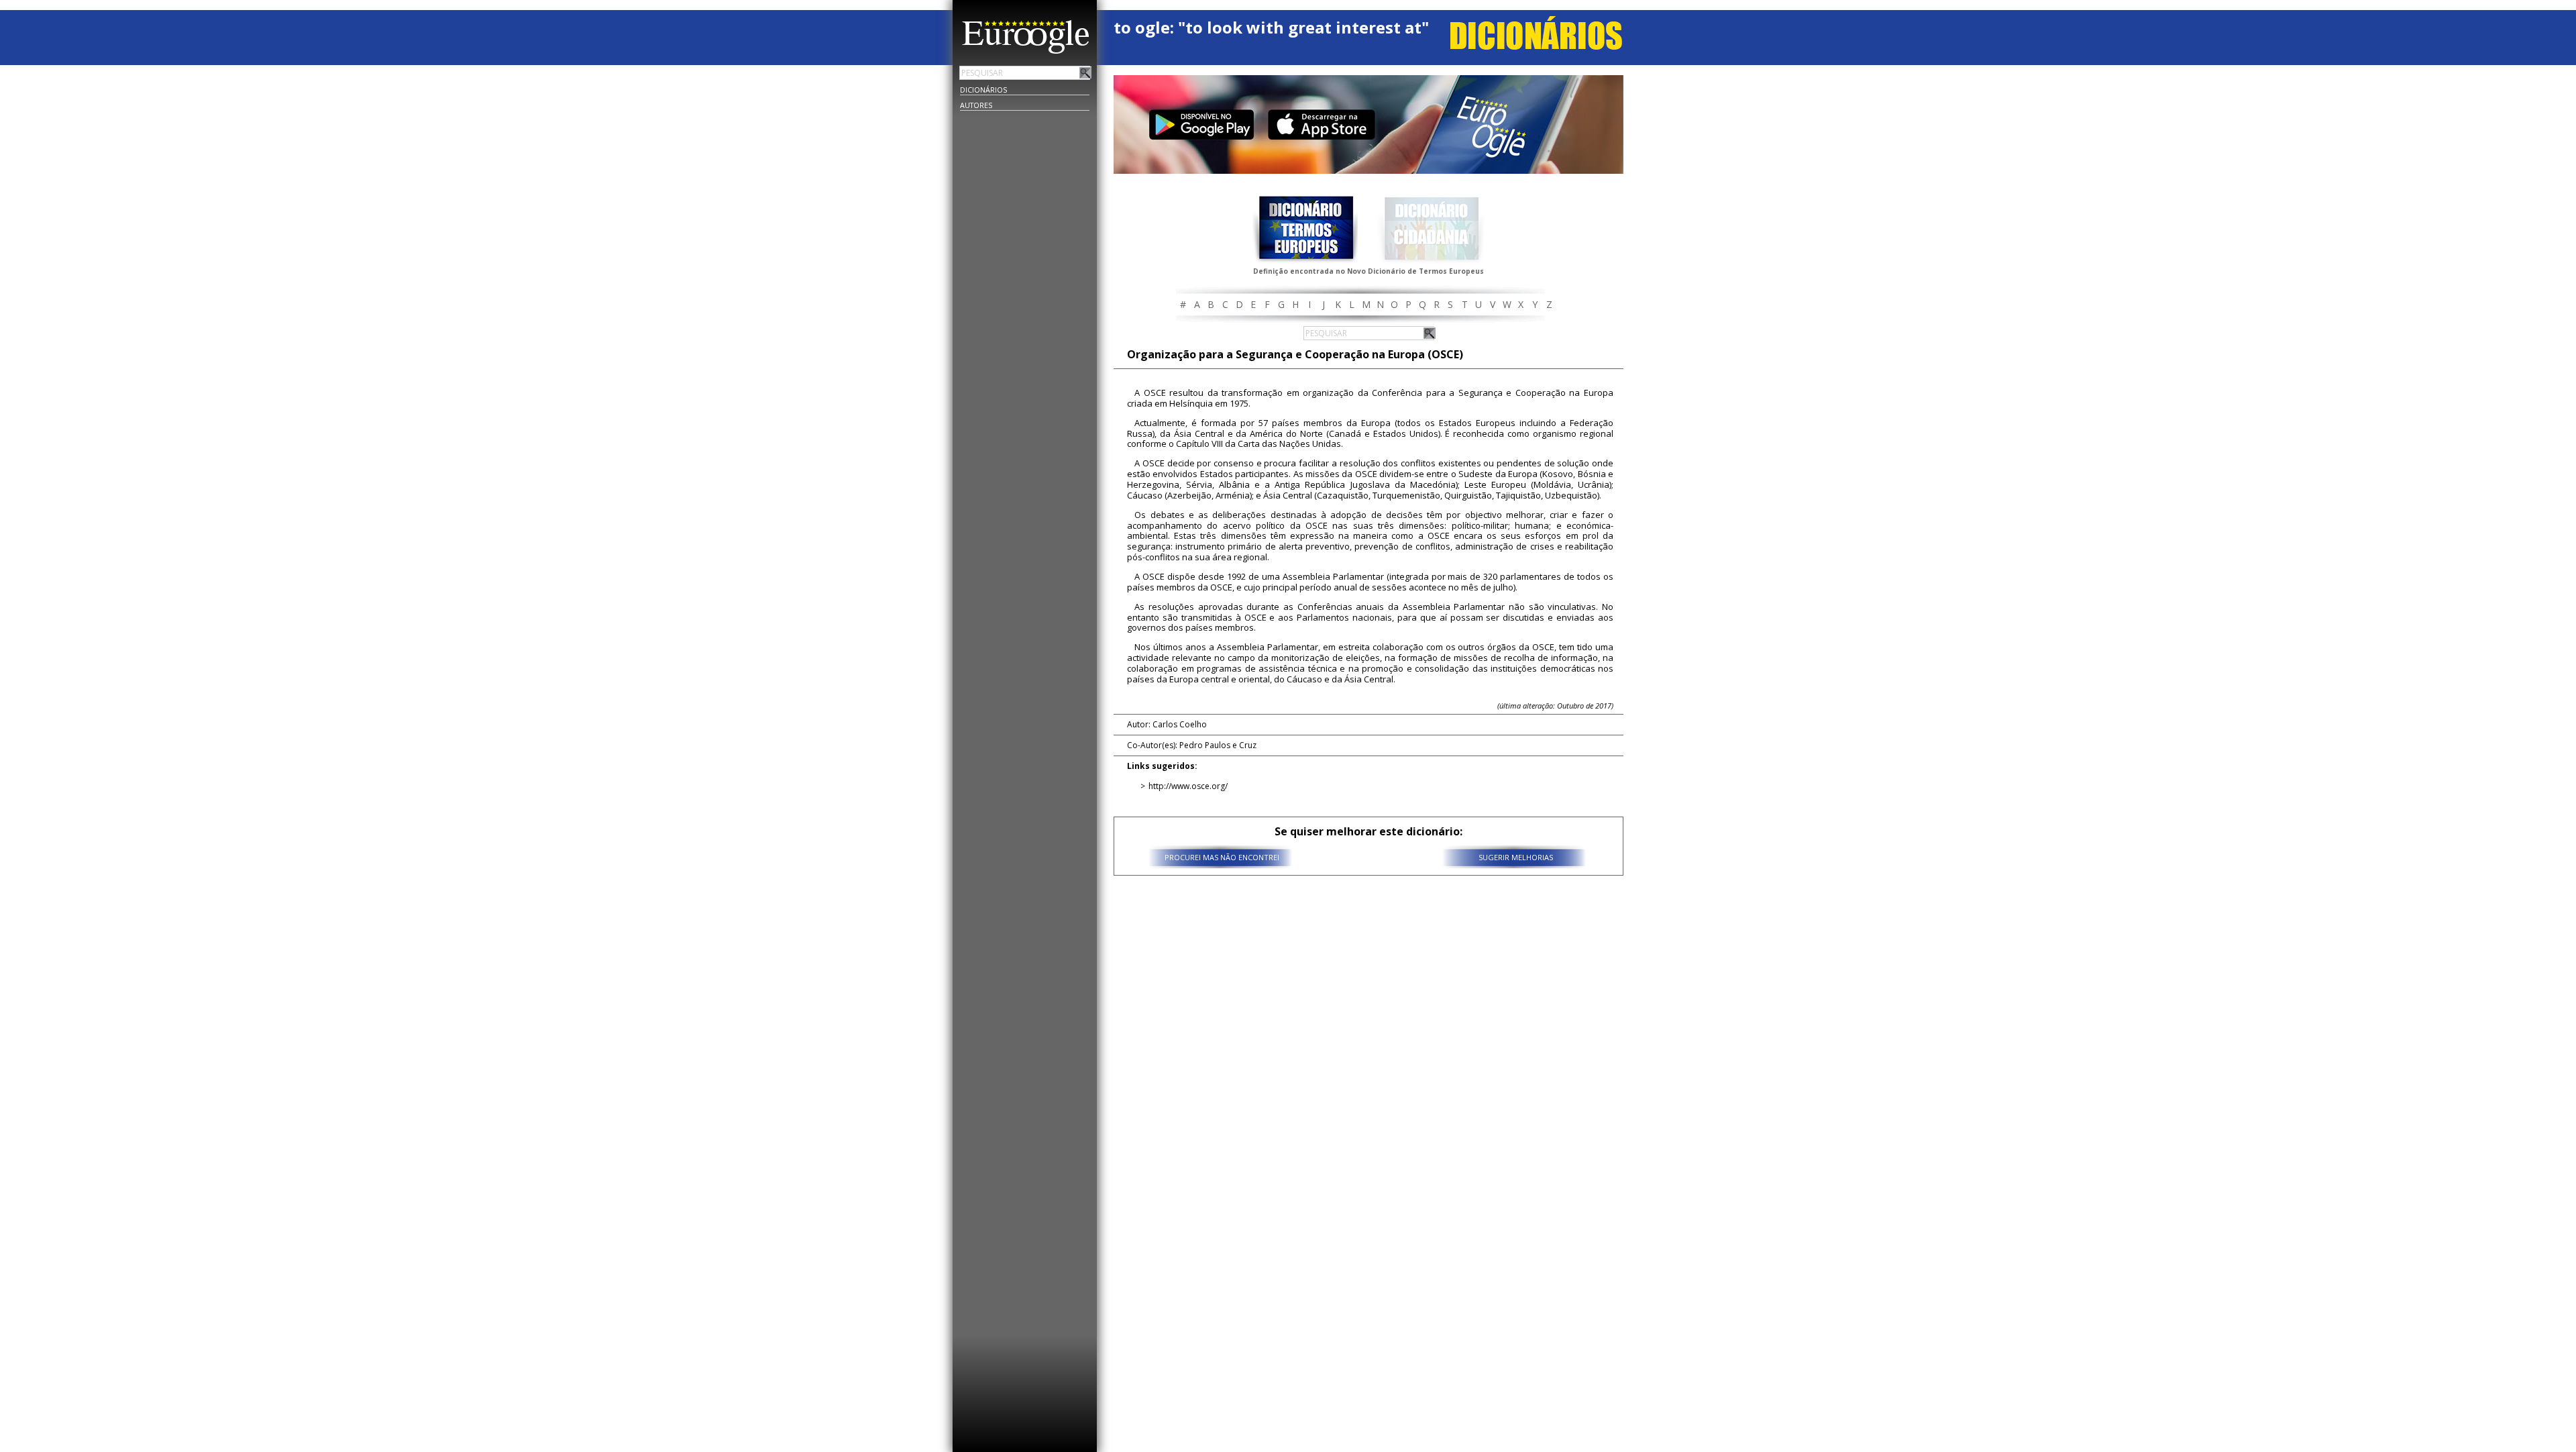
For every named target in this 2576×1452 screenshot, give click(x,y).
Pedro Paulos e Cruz (1218, 745)
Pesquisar (1085, 72)
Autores (976, 105)
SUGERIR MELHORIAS (1516, 857)
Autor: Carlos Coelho (1167, 724)
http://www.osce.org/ (1188, 786)
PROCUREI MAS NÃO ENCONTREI (1222, 857)
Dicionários (983, 90)
